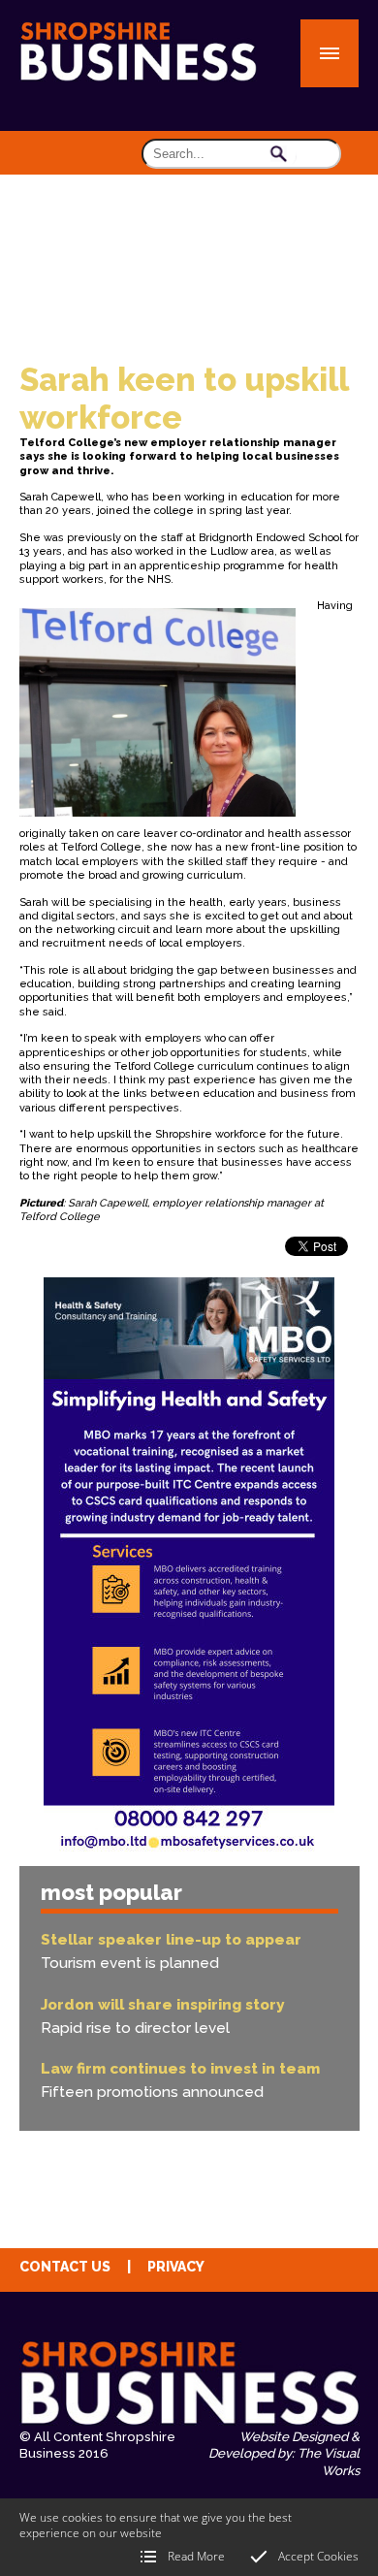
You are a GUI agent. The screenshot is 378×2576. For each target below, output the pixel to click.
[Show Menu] (330, 53)
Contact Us (65, 2267)
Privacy (176, 2267)
